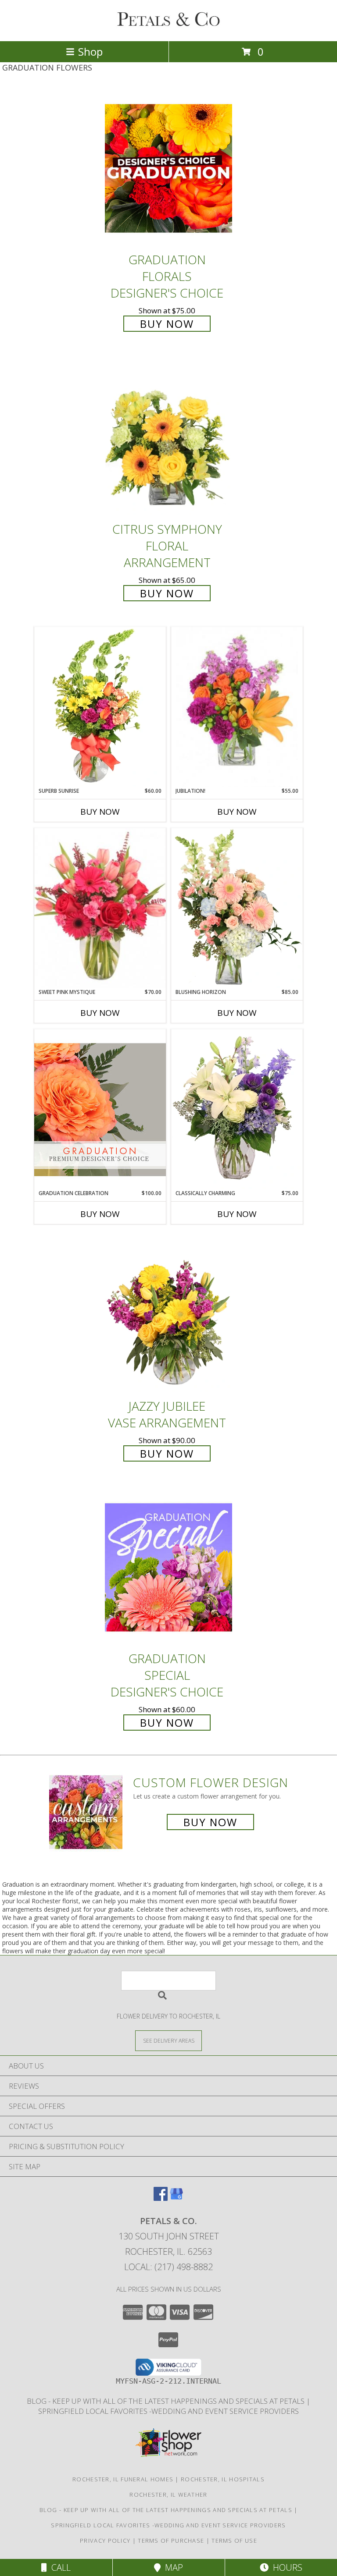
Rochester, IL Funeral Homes (123, 2479)
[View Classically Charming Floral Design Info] (237, 1109)
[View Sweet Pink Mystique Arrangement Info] (100, 908)
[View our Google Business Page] (176, 2198)
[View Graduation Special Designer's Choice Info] (168, 1567)
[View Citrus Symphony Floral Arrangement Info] (168, 438)
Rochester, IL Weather (168, 2494)
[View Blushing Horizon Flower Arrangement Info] (237, 908)
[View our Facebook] (161, 2198)
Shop (90, 51)
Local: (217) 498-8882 (168, 2267)
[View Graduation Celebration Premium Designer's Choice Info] (100, 1109)
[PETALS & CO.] (168, 28)
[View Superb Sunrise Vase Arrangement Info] (100, 707)
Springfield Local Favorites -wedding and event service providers (168, 2411)
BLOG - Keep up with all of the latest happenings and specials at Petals (167, 2401)
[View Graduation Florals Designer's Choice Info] (168, 169)
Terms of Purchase (171, 2541)
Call (59, 2567)
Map (172, 2567)
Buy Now (167, 324)
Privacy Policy (105, 2541)
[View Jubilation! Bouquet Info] (237, 707)
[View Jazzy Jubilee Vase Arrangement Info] (168, 1315)
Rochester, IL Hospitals (223, 2479)
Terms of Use (234, 2541)
